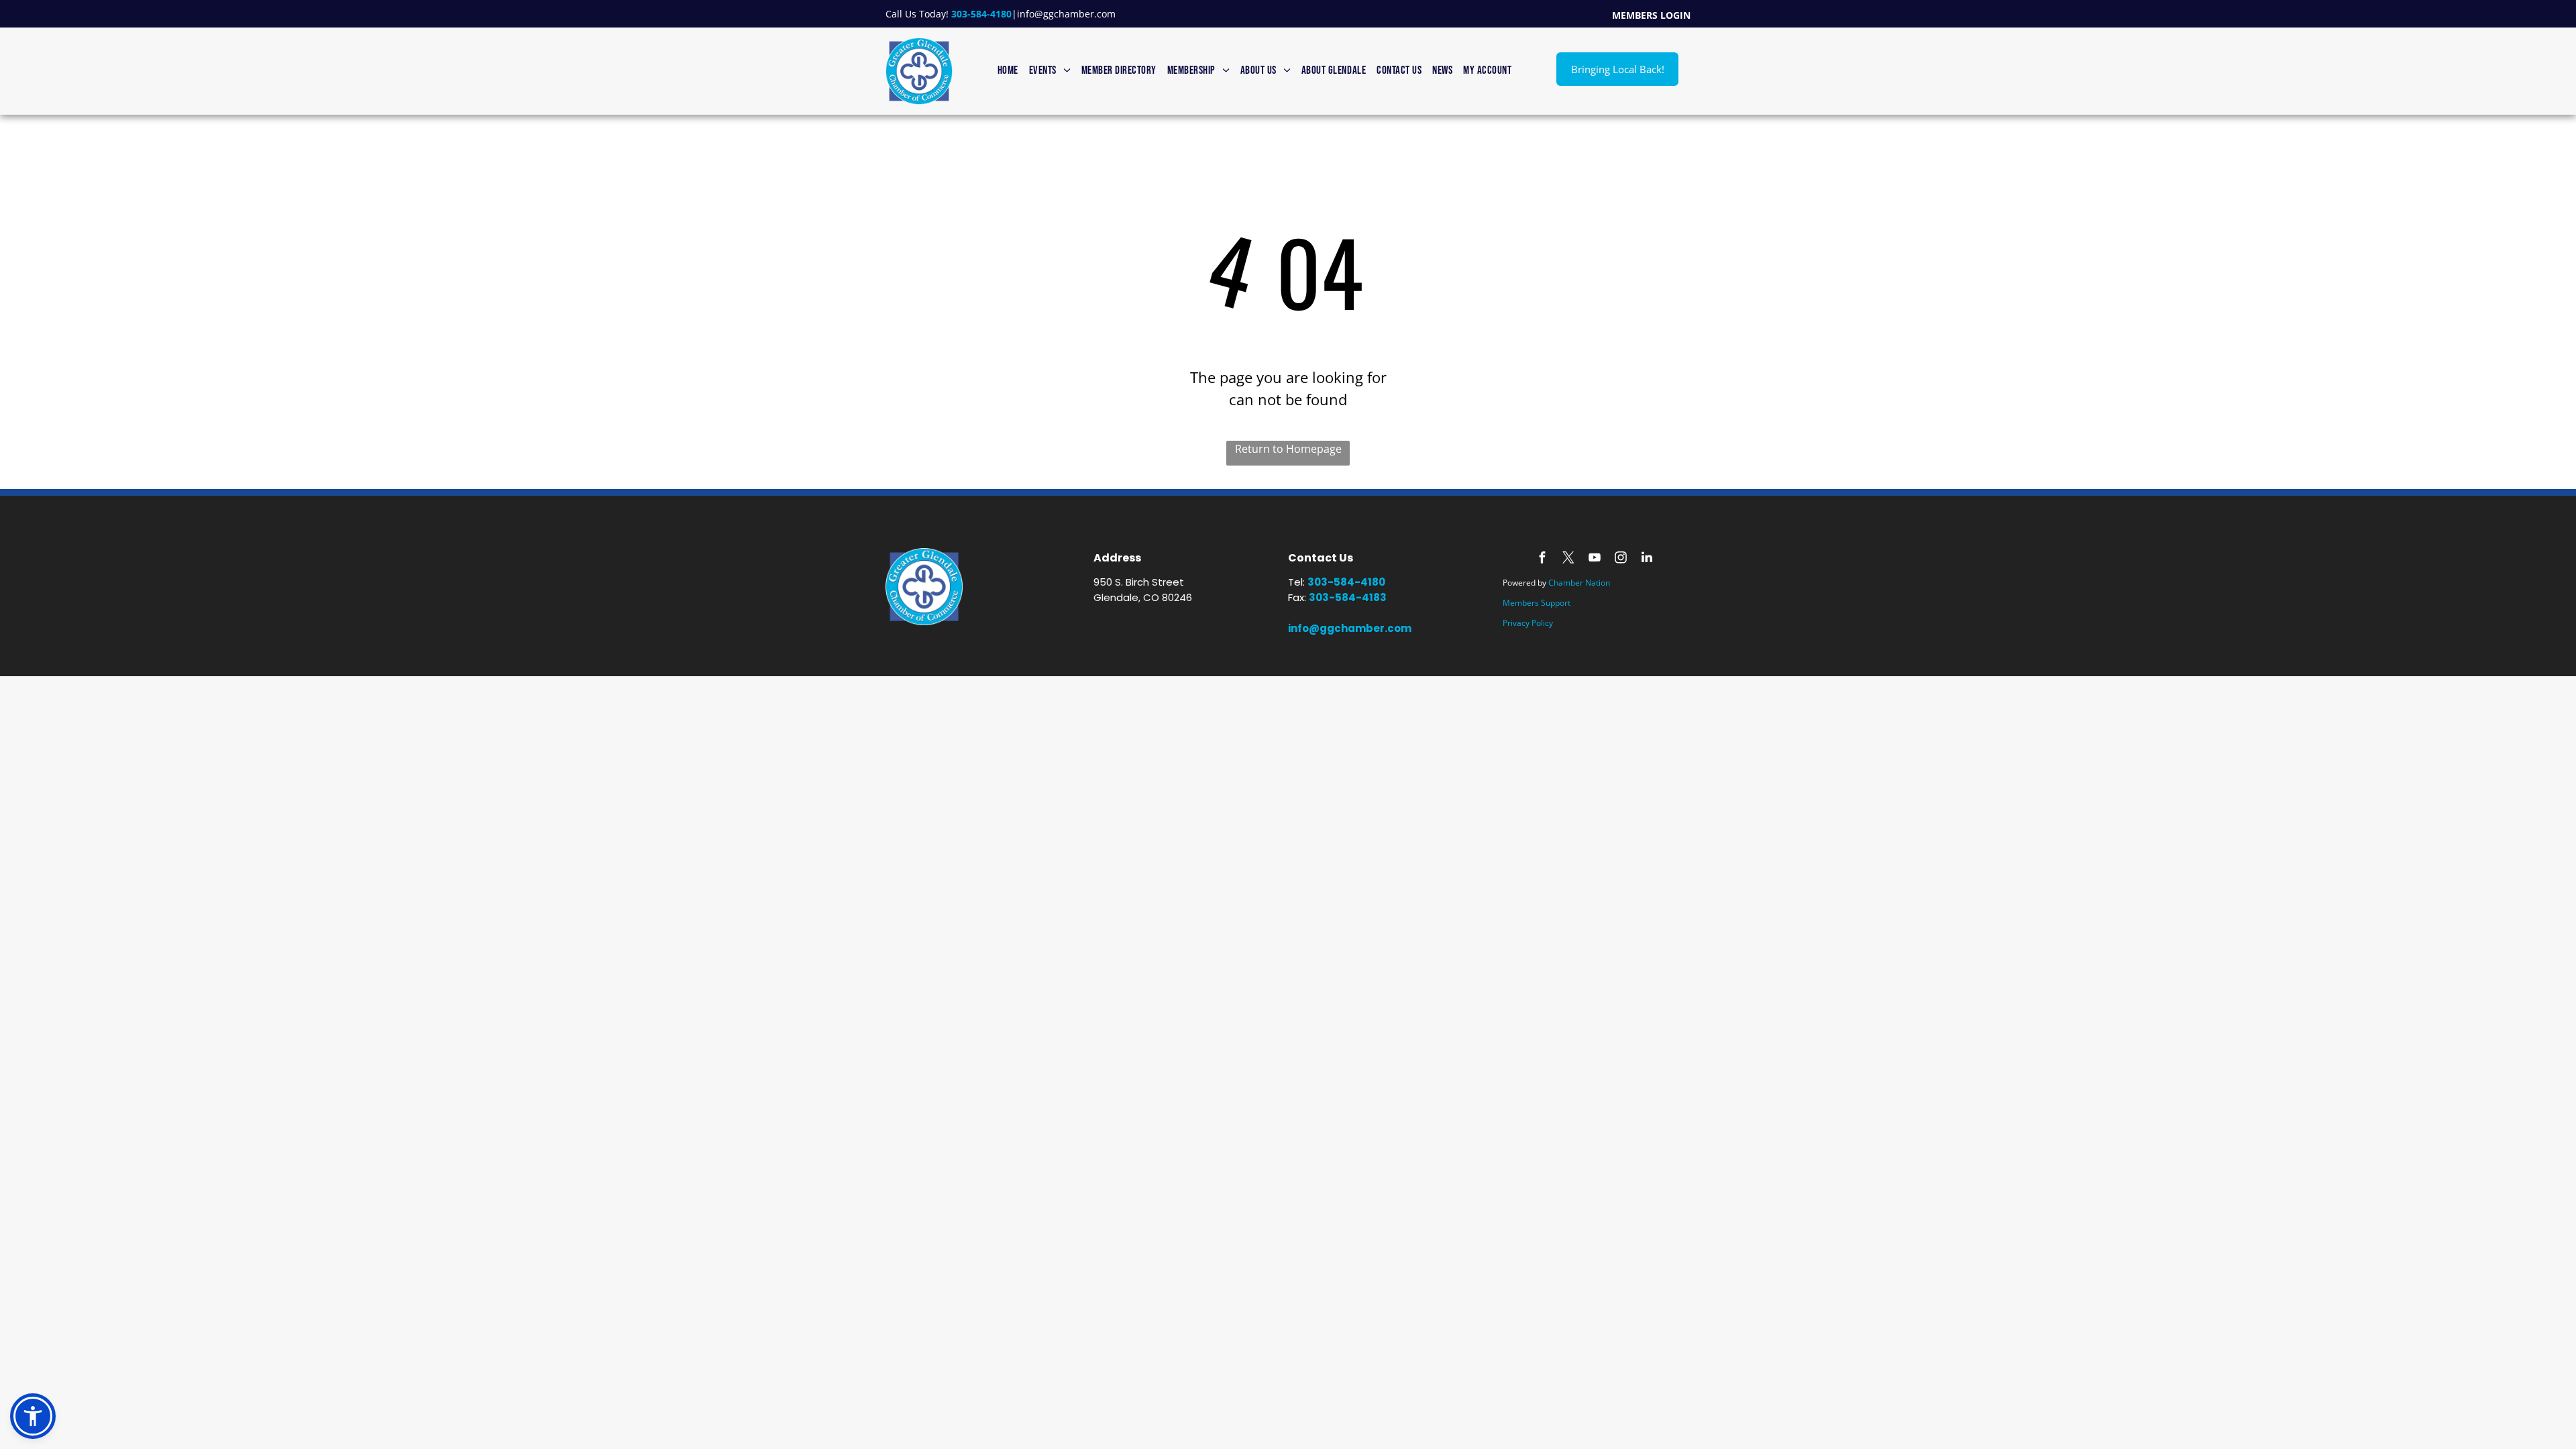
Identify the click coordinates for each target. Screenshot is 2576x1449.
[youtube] (1595, 559)
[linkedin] (1647, 559)
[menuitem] (1008, 71)
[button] (33, 1416)
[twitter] (1568, 559)
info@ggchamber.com (1066, 14)
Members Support (1537, 603)
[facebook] (1542, 559)
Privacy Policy (1528, 623)
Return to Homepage (1288, 449)
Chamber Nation (1579, 583)
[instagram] (1621, 559)
